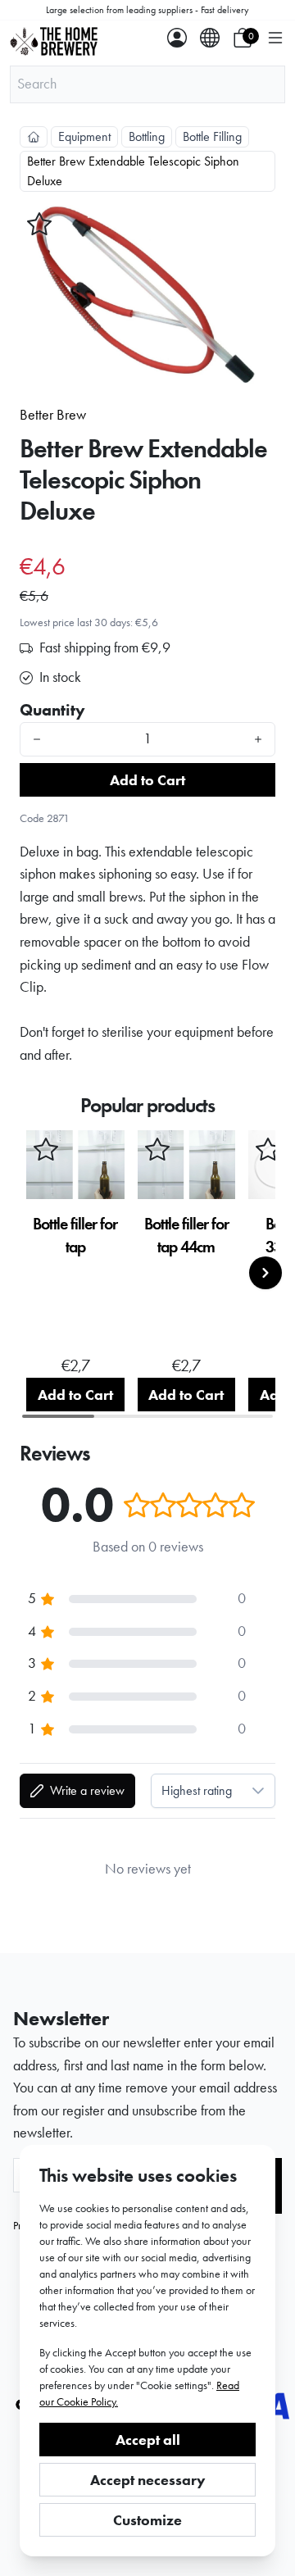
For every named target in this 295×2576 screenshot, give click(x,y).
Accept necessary (148, 2480)
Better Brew (53, 415)
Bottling (147, 136)
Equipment (84, 136)
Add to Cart (147, 780)
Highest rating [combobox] (197, 1790)
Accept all (148, 2440)
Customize (147, 2520)
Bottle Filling (212, 136)
